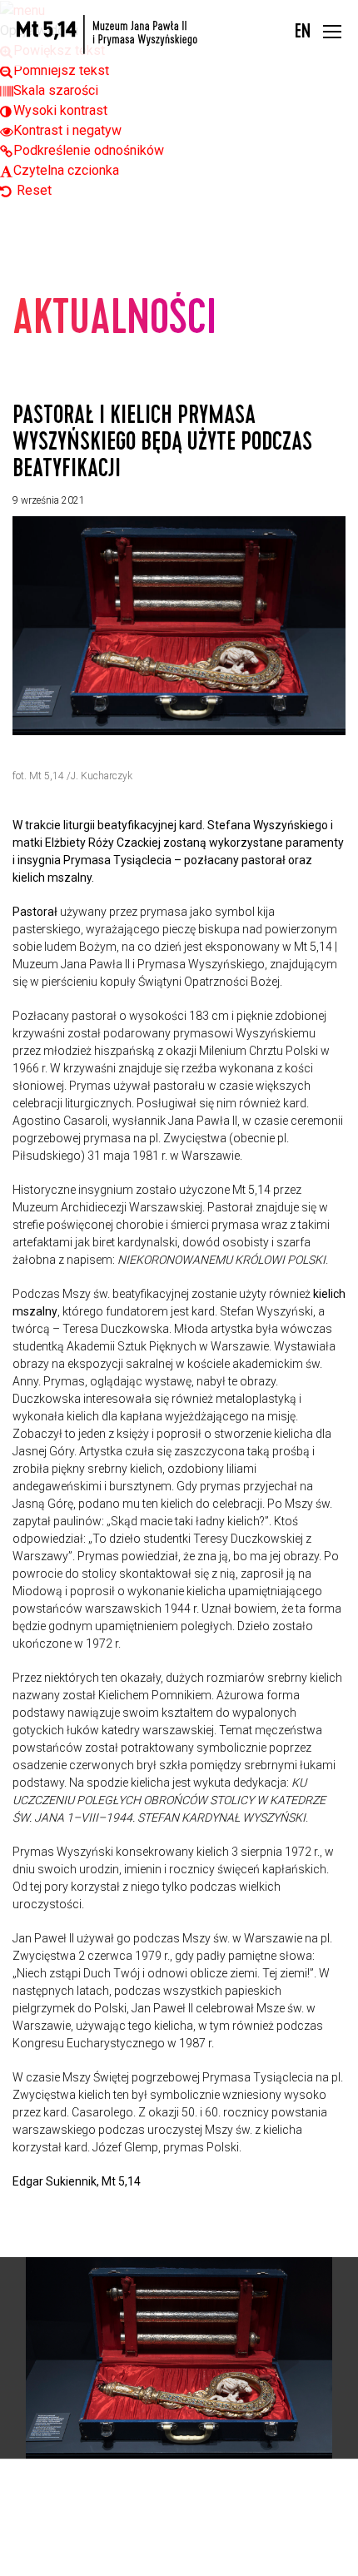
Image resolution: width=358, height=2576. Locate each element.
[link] (55, 70)
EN (303, 33)
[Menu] (332, 34)
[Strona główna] (107, 35)
